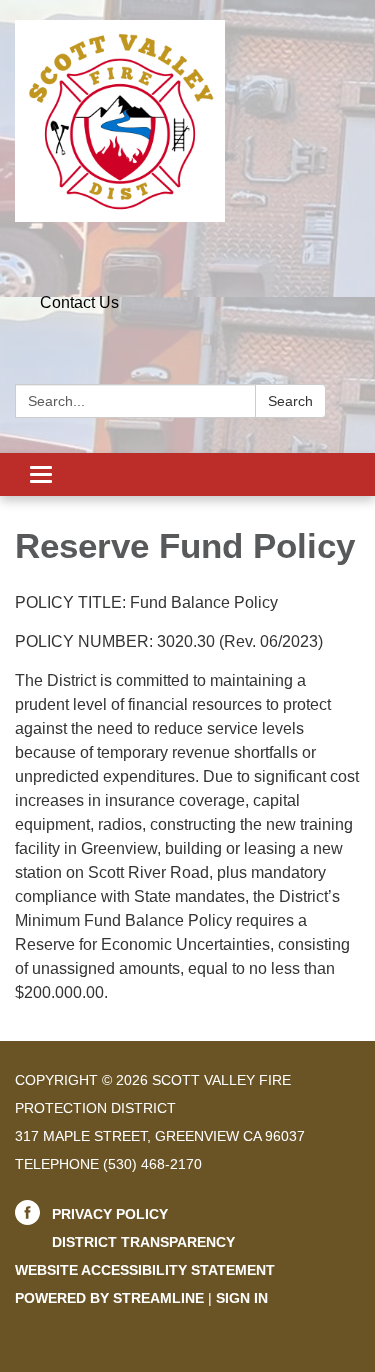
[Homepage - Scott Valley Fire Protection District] (187, 121)
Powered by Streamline (109, 1298)
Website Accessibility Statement (145, 1270)
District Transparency (143, 1242)
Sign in (242, 1298)
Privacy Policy (110, 1214)
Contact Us (79, 302)
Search (290, 401)
